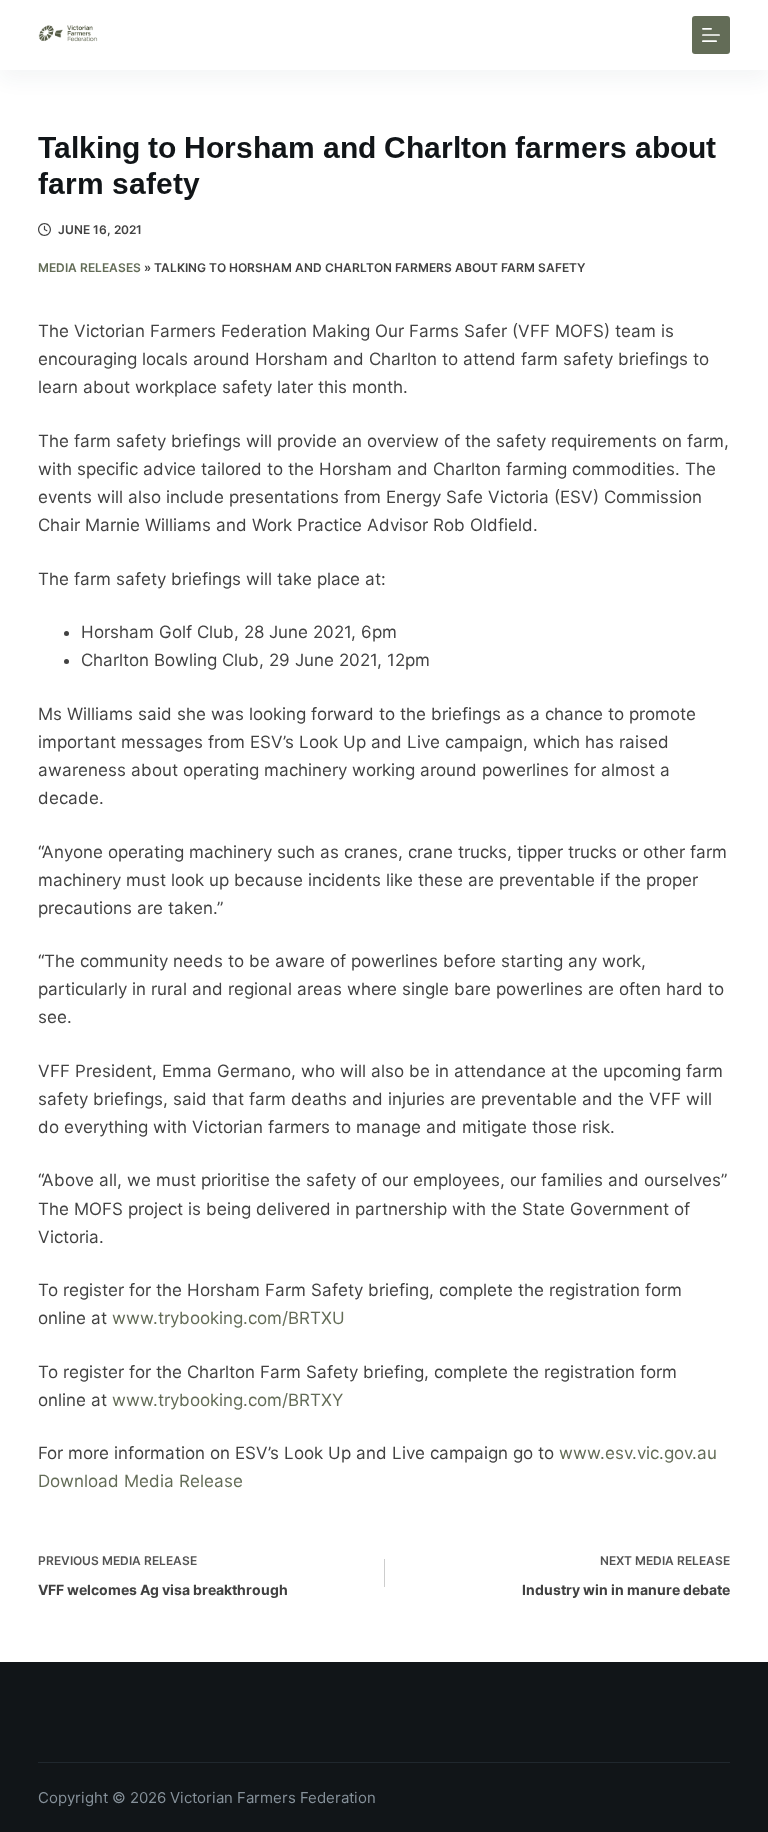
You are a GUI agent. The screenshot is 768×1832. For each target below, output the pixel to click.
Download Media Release (140, 1481)
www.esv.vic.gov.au (638, 1453)
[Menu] (711, 35)
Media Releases (89, 267)
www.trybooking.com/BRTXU (228, 1318)
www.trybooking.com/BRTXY (230, 1400)
